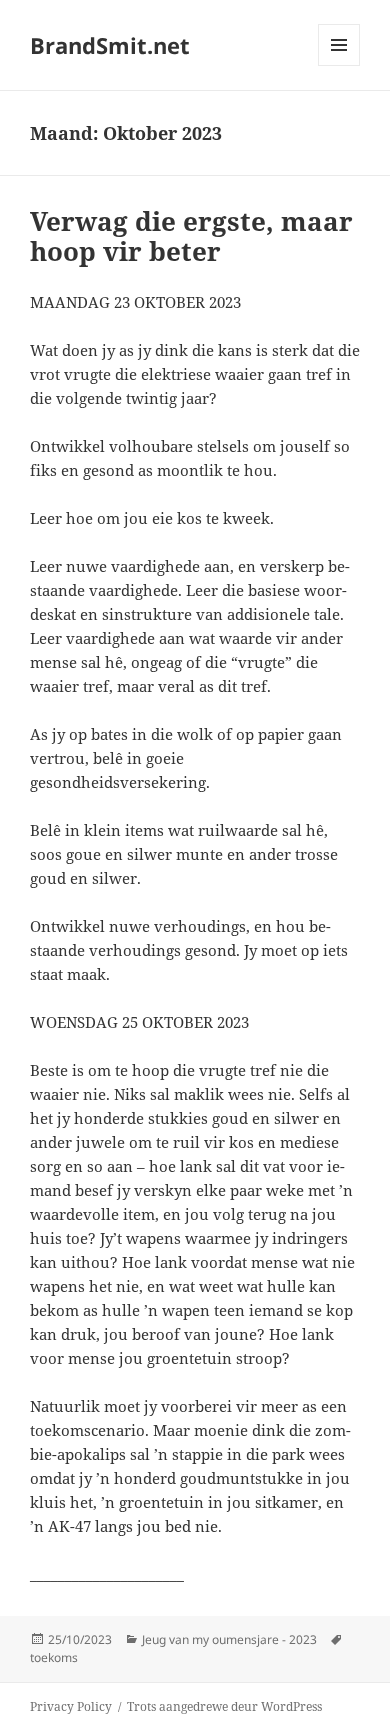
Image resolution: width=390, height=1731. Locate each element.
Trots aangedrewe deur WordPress (224, 1706)
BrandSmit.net (110, 45)
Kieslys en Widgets (339, 65)
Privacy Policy (71, 1706)
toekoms (54, 1657)
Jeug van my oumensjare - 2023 (229, 1639)
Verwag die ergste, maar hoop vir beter (191, 236)
